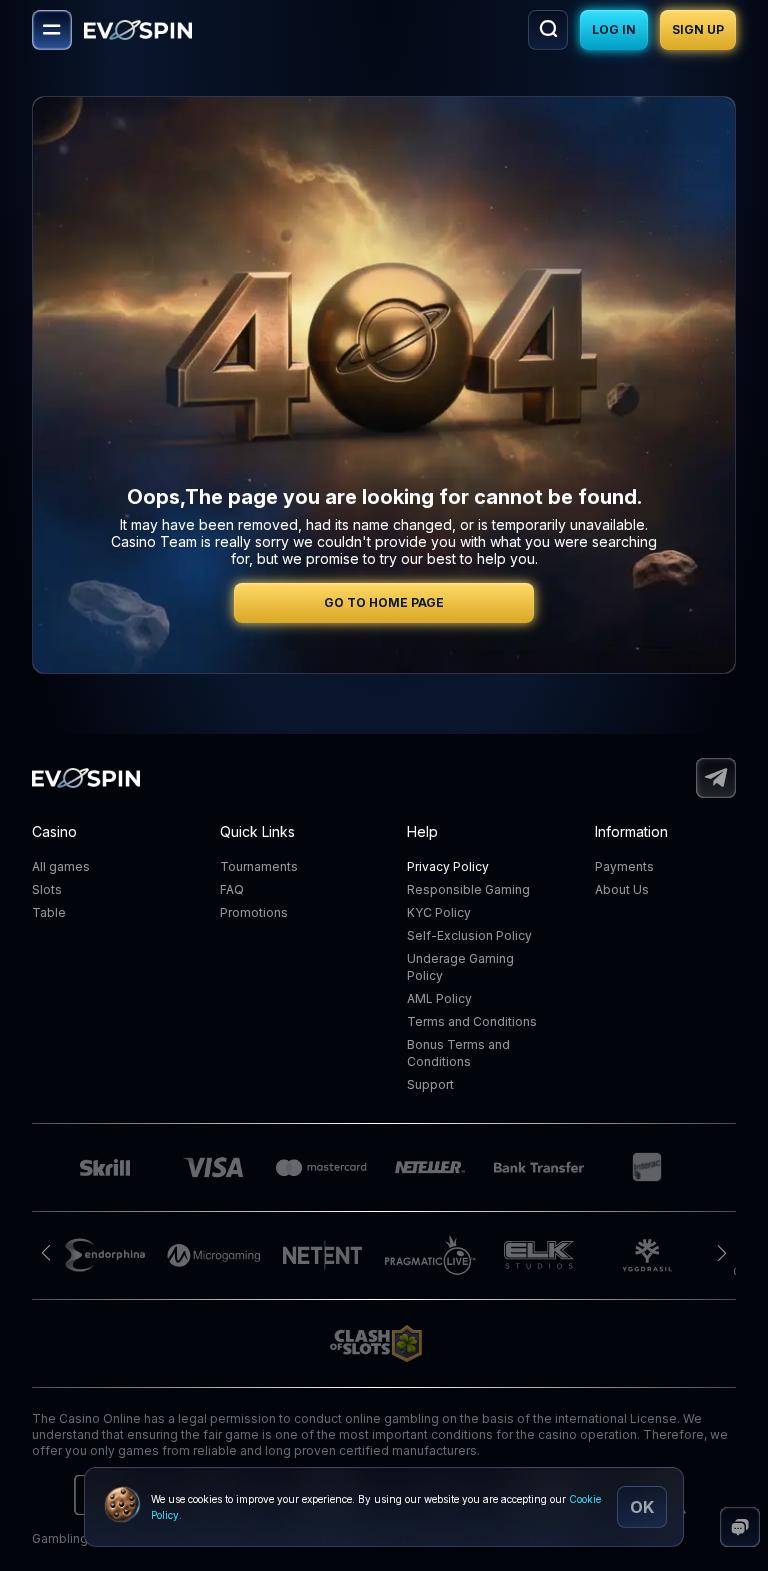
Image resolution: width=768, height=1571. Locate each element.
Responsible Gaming (468, 889)
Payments (624, 866)
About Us (622, 889)
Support (430, 1084)
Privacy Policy (448, 866)
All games (61, 866)
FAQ (232, 889)
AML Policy (439, 998)
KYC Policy (439, 912)
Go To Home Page (384, 602)
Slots (47, 889)
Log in (614, 29)
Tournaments (259, 866)
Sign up (698, 29)
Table (49, 912)
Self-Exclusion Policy (469, 935)
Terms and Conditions (472, 1021)
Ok (642, 1507)
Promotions (254, 912)
